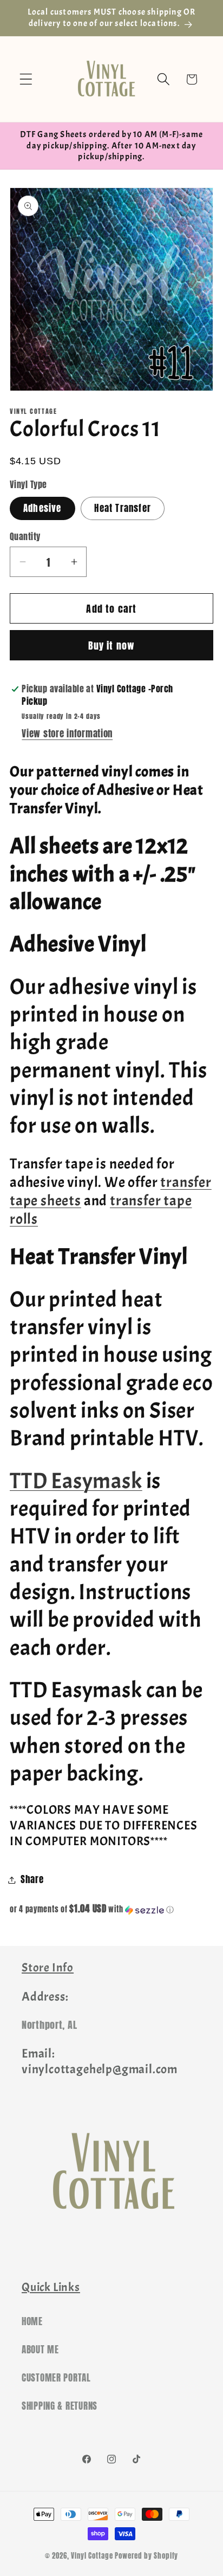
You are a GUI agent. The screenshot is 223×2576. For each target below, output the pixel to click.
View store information (67, 734)
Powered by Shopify (146, 2555)
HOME (32, 2321)
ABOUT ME (40, 2350)
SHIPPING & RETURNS (60, 2406)
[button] (26, 79)
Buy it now (112, 645)
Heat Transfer (123, 508)
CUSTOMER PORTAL (56, 2378)
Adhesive (42, 508)
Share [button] (32, 1879)
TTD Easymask (76, 1481)
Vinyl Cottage (92, 2555)
